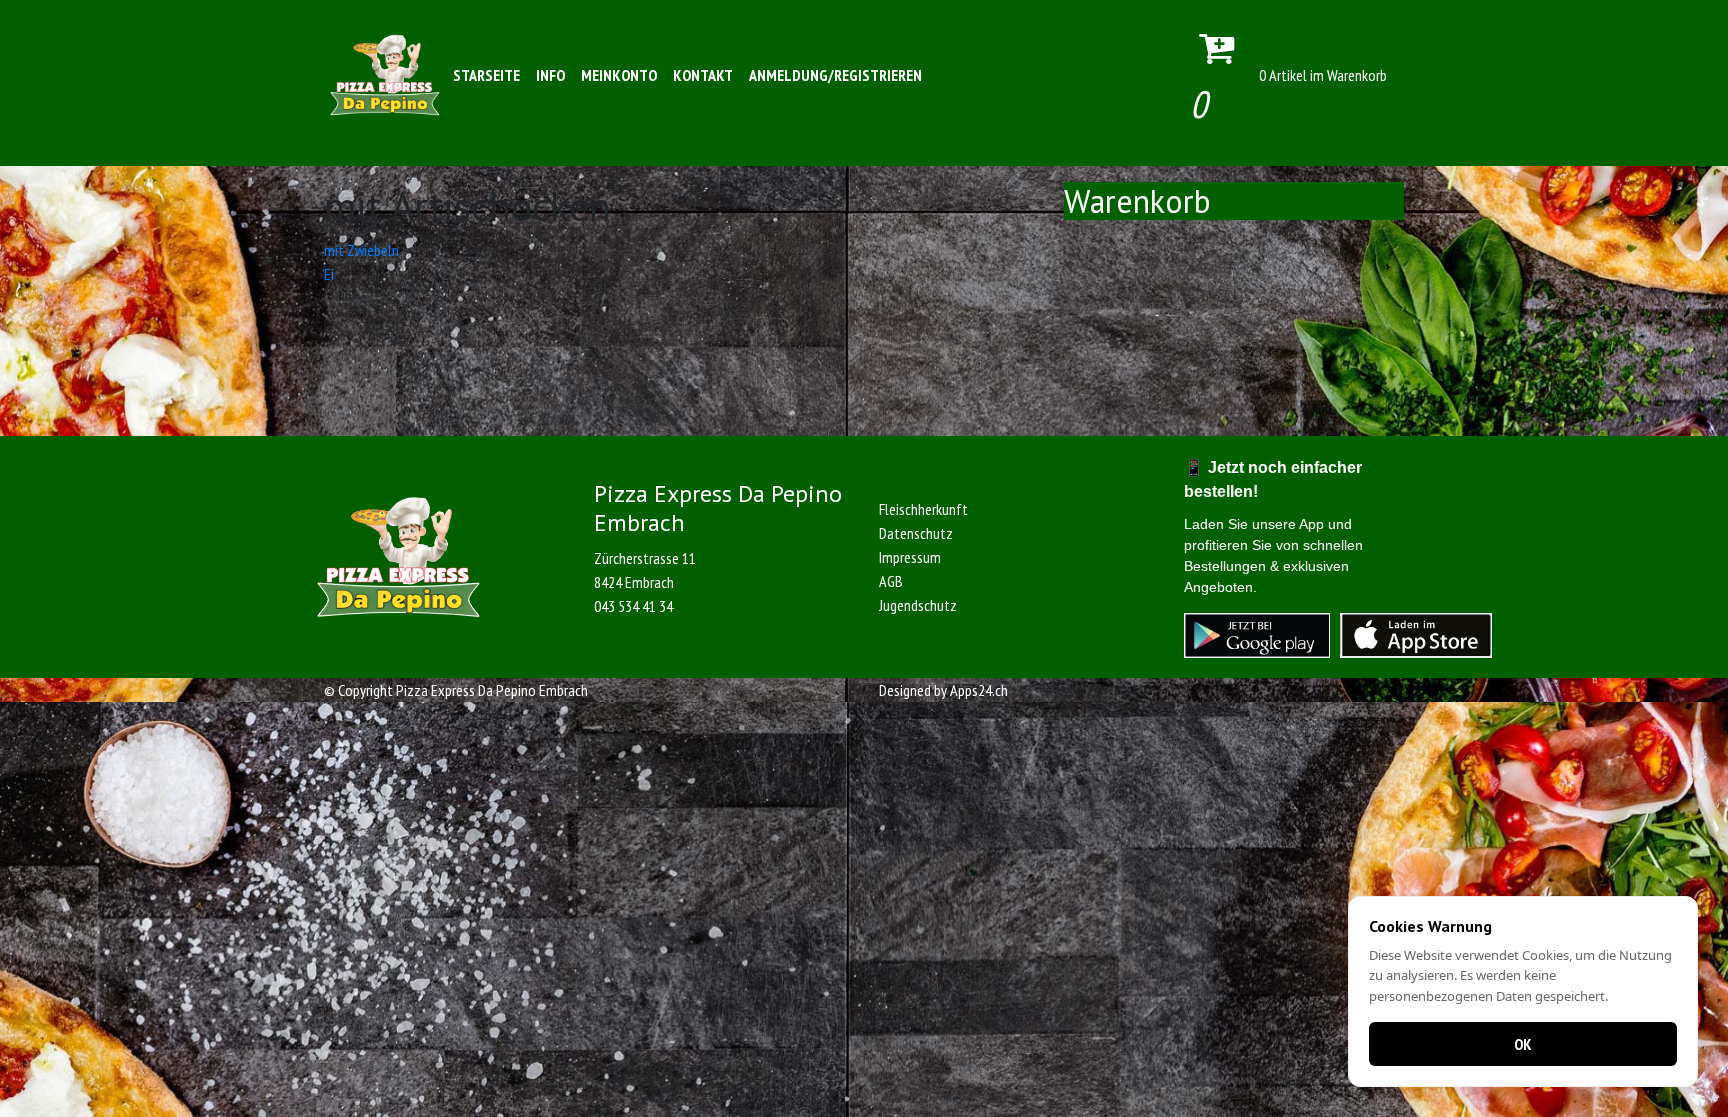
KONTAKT (703, 75)
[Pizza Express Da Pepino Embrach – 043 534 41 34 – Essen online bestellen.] (385, 75)
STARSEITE (486, 75)
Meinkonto (619, 75)
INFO (550, 75)
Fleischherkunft (923, 509)
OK (1523, 1044)
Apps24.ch (979, 690)
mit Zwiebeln (361, 250)
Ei (329, 274)
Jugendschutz (918, 605)
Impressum (910, 557)
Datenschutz (916, 533)
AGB (891, 581)
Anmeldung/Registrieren (835, 75)
